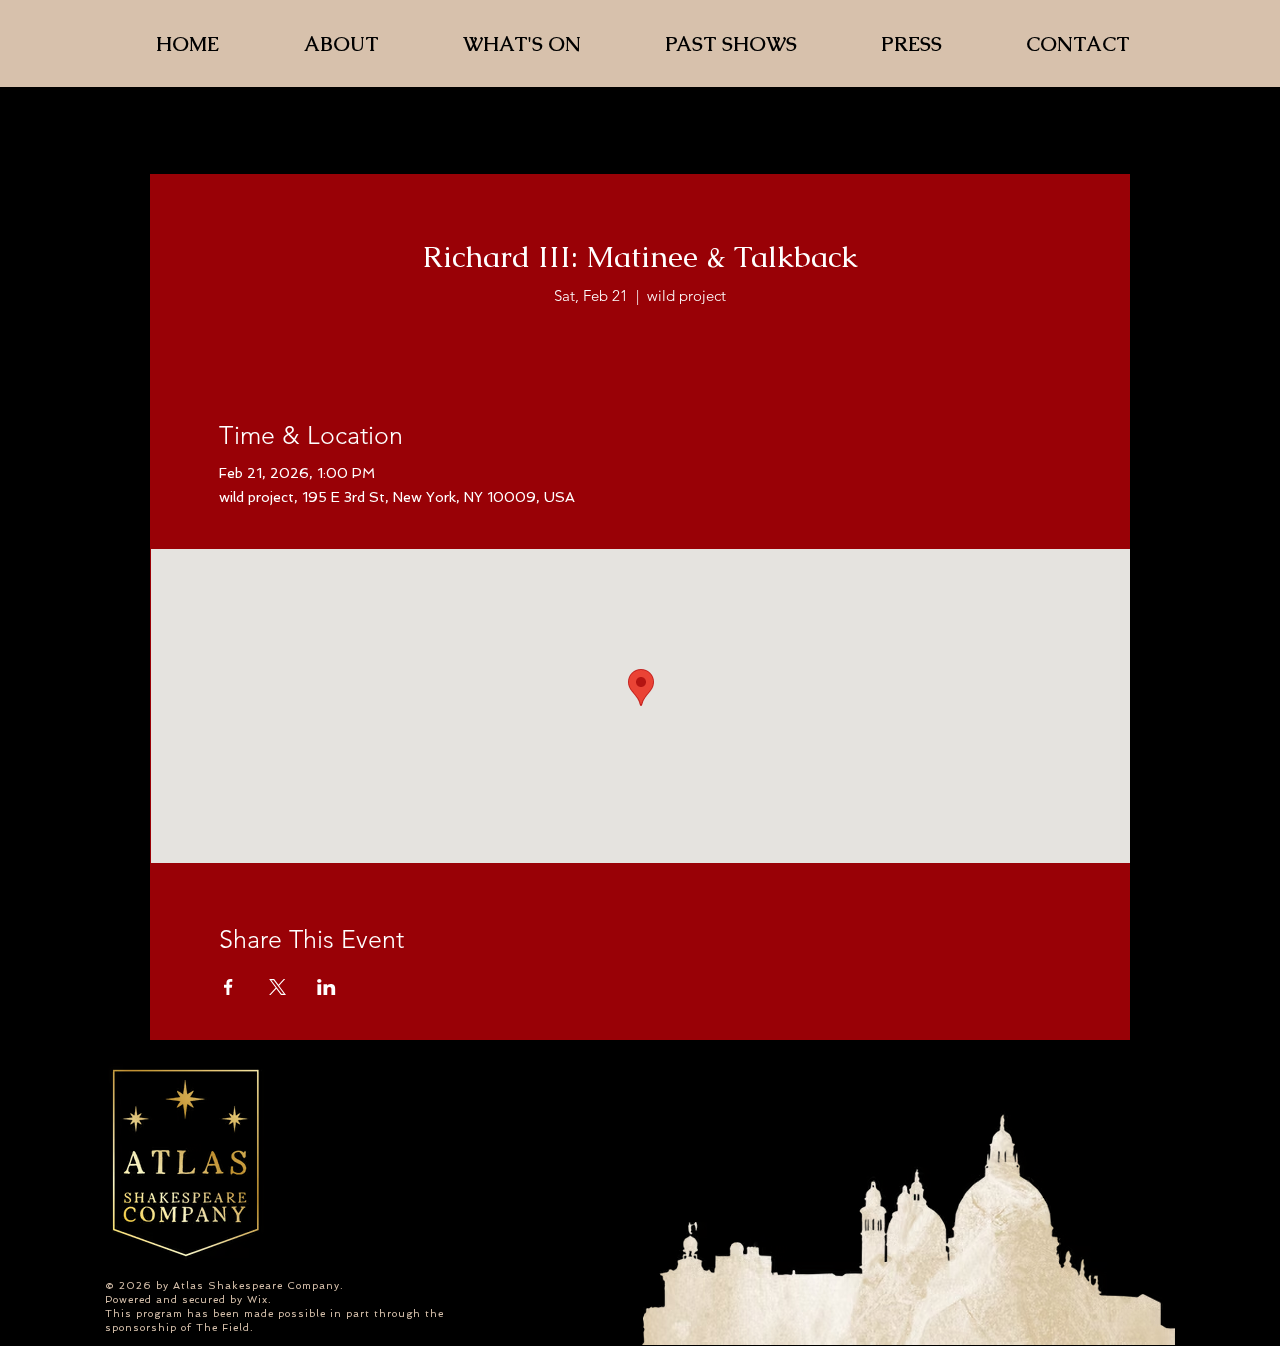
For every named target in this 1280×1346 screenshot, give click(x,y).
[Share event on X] (277, 987)
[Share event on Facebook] (228, 987)
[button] (757, 43)
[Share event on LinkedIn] (326, 987)
